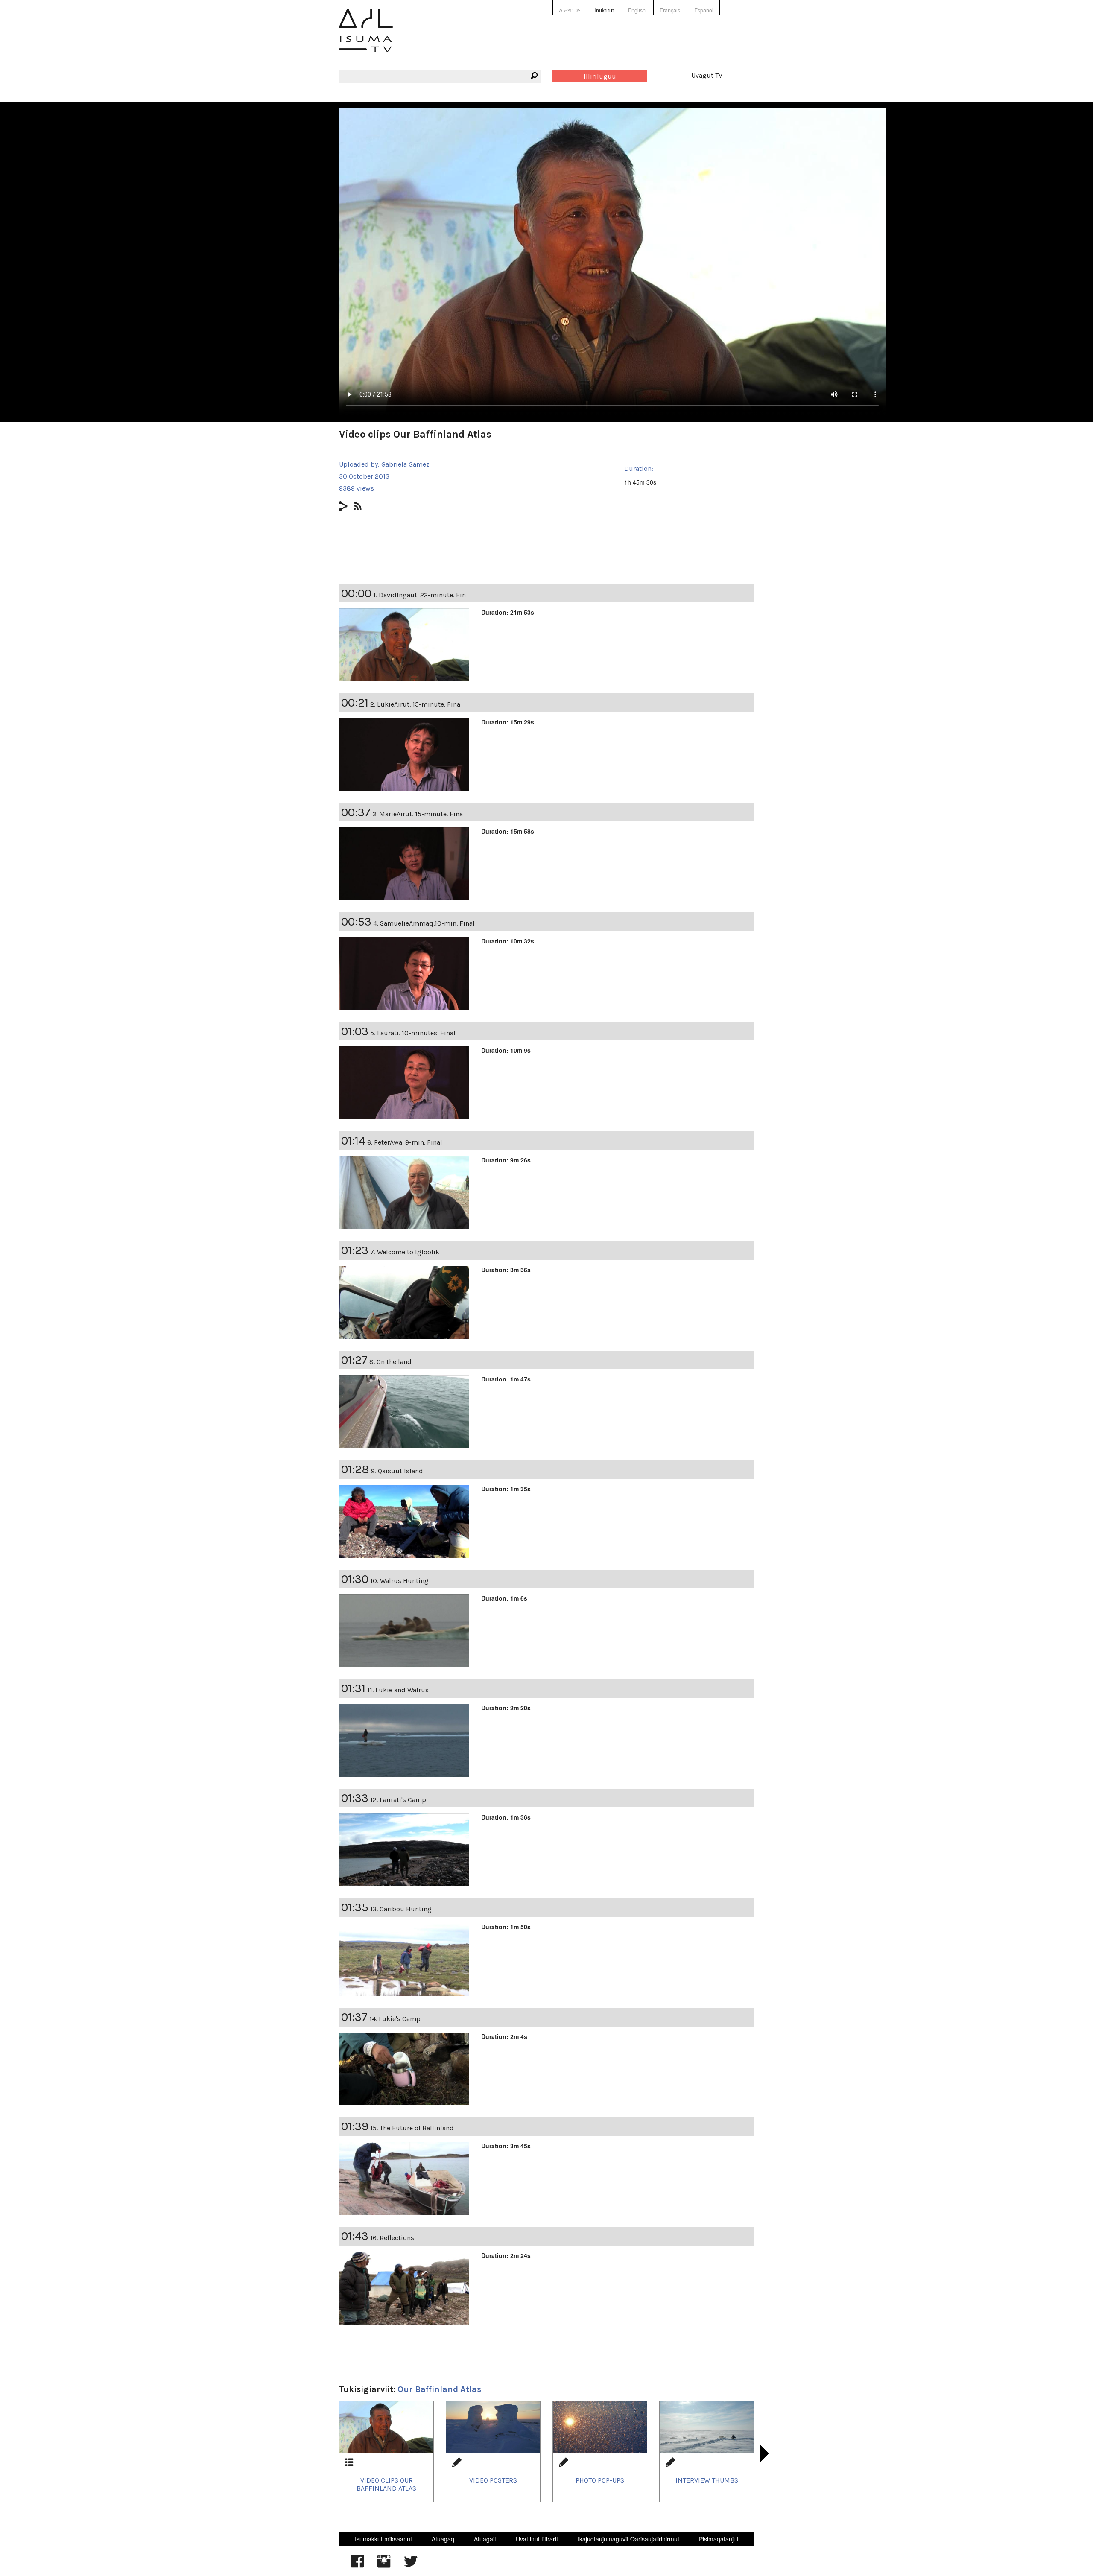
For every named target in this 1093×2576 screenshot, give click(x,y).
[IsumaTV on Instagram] (384, 2565)
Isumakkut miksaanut (383, 2539)
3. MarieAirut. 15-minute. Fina (418, 814)
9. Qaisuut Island (397, 1471)
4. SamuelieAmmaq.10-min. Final (424, 923)
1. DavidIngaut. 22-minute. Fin (419, 595)
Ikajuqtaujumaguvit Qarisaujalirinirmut (628, 2539)
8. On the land (390, 1362)
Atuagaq (443, 2539)
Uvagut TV (707, 75)
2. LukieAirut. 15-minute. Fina (415, 704)
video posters (493, 2480)
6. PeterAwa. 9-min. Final (405, 1142)
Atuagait (485, 2539)
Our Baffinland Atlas (439, 2389)
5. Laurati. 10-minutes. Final (413, 1033)
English (637, 10)
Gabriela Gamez (405, 464)
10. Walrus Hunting (399, 1581)
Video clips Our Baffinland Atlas (386, 2484)
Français (670, 10)
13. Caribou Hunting (401, 1909)
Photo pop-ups (600, 2480)
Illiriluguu (600, 76)
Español (704, 10)
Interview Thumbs (707, 2480)
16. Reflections (392, 2238)
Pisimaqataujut (719, 2539)
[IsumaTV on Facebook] (357, 2565)
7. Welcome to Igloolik (405, 1252)
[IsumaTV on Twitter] (411, 2565)
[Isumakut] (366, 37)
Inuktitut (604, 10)
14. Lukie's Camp (395, 2019)
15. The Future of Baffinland (412, 2128)
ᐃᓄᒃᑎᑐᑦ (570, 10)
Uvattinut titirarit (537, 2539)
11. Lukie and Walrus (398, 1690)
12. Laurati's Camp (398, 1800)
